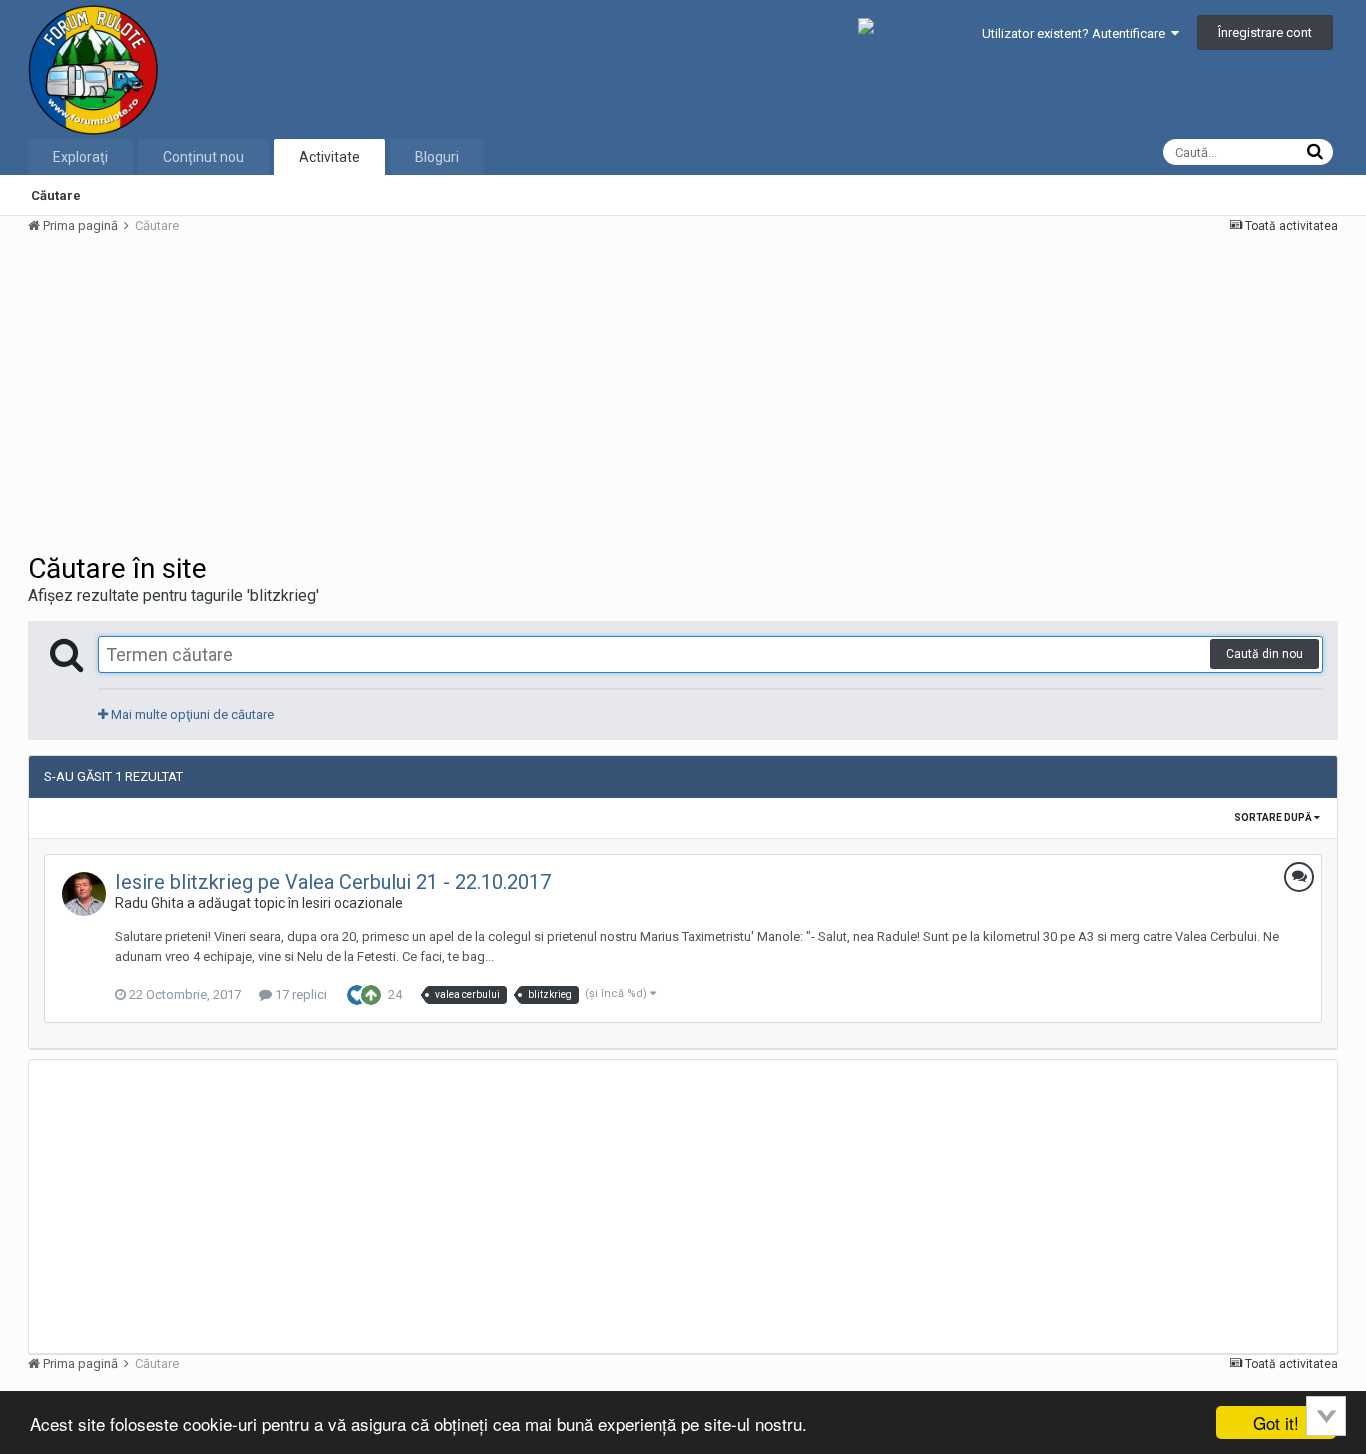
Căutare (56, 195)
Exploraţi (80, 157)
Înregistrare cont (1265, 32)
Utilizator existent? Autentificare (1076, 33)
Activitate (329, 157)
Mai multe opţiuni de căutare (191, 714)
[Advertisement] (392, 392)
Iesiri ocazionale (352, 903)
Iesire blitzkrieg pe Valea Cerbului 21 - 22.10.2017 (333, 882)
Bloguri (437, 157)
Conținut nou (203, 157)
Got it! (1276, 1422)
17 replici (299, 994)
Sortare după (1274, 817)
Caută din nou (1264, 654)
